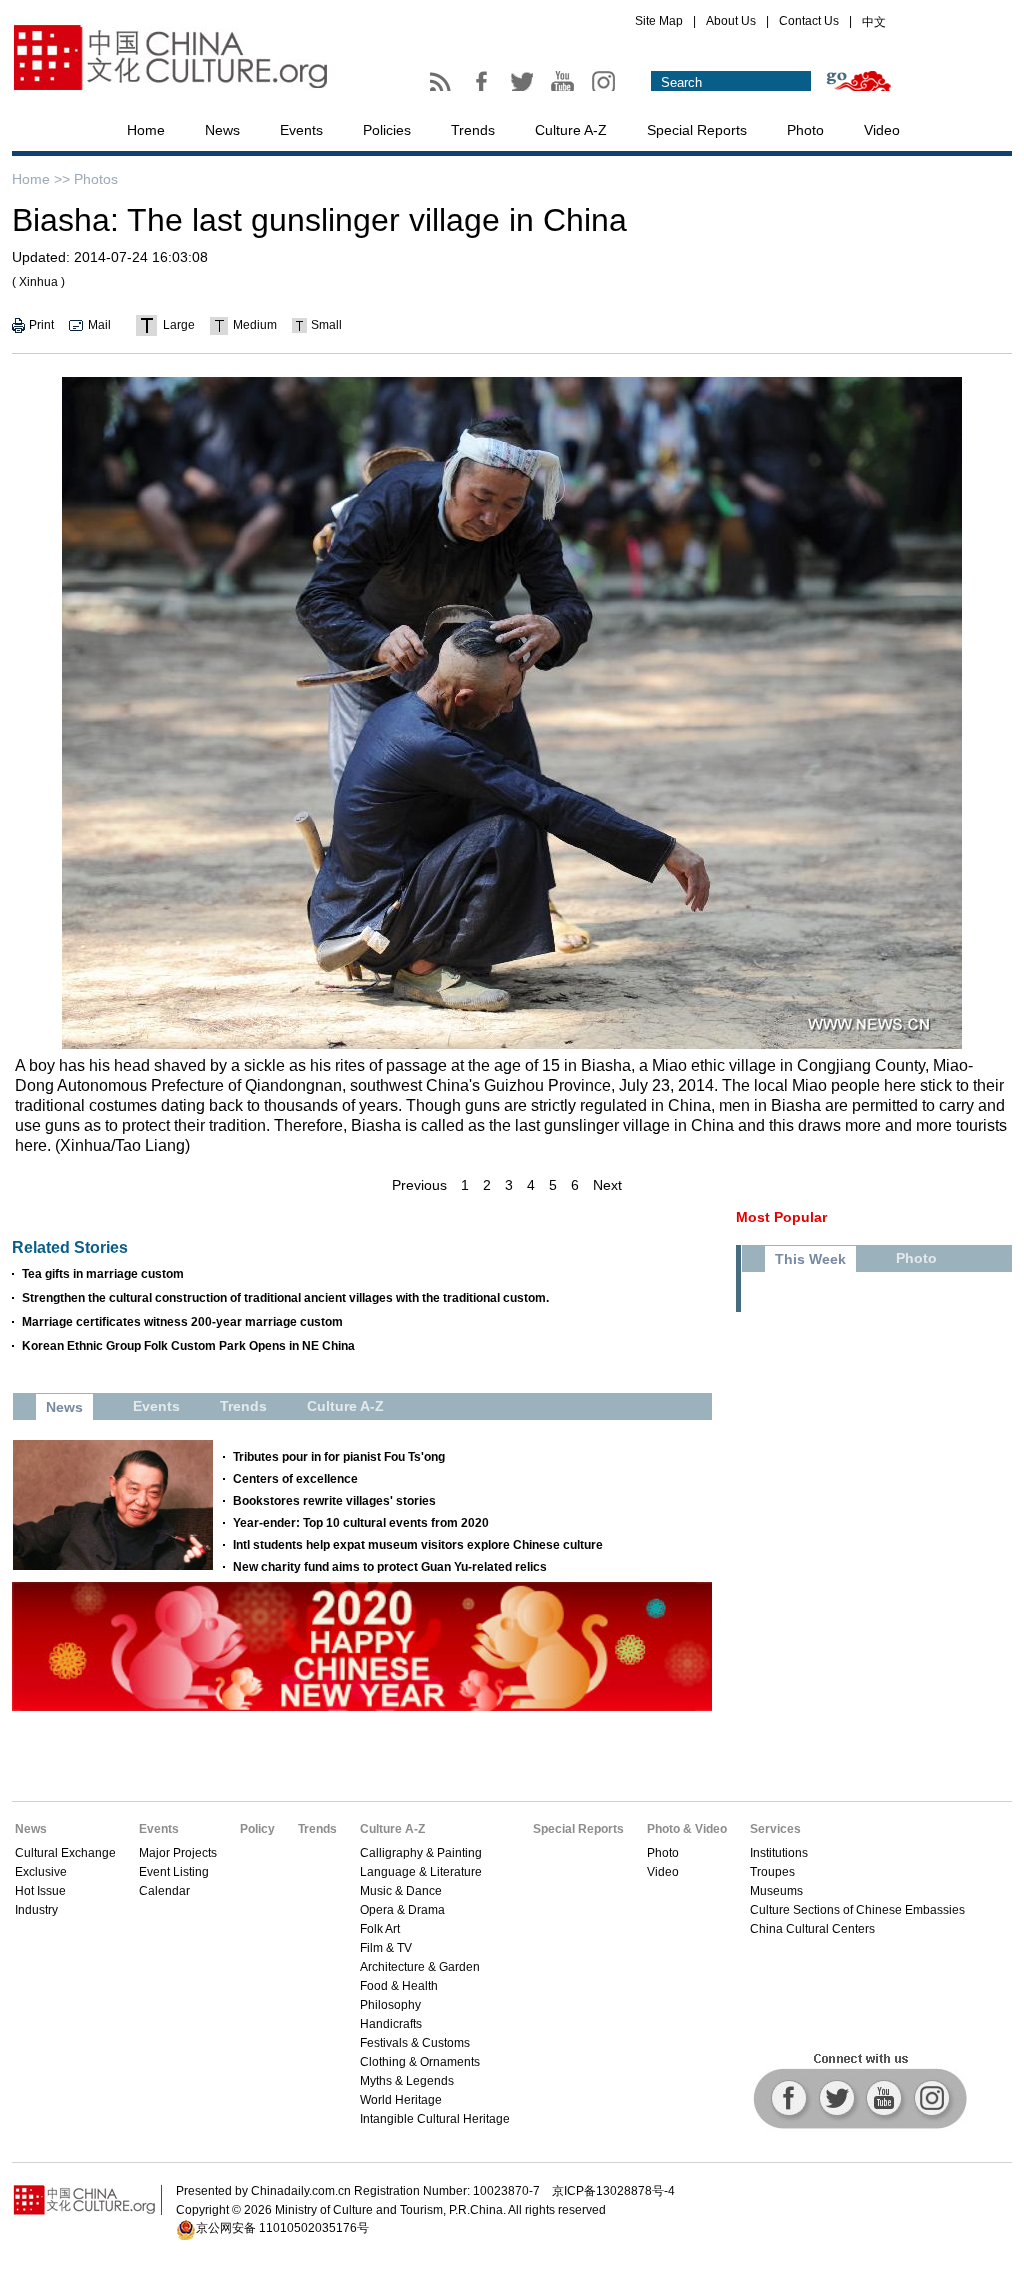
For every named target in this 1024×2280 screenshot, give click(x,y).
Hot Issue (40, 1891)
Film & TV (386, 1948)
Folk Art (380, 1929)
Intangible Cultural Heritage (435, 2119)
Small (326, 325)
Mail (99, 325)
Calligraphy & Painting (421, 1853)
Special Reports (697, 130)
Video (882, 130)
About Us (731, 21)
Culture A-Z (571, 130)
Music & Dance (401, 1891)
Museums (776, 1891)
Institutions (779, 1853)
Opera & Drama (402, 1910)
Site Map (659, 21)
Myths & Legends (407, 2081)
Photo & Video (687, 1829)
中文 (874, 22)
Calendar (164, 1891)
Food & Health (399, 1986)
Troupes (772, 1872)
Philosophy (390, 2005)
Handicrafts (391, 2024)
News (222, 130)
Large (179, 325)
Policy (257, 1829)
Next (607, 1185)
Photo (805, 130)
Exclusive (41, 1872)
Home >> (41, 179)
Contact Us (809, 21)
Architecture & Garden (420, 1967)
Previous (419, 1185)
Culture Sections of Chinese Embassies (857, 1910)
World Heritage (401, 2100)
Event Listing (174, 1872)
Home (146, 130)
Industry (36, 1910)
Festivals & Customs (415, 2043)
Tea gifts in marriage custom (103, 1274)
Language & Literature (421, 1872)
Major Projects (178, 1853)
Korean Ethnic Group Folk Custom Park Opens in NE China (188, 1346)
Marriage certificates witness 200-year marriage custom (182, 1322)
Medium (255, 325)
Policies (387, 130)
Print (41, 325)
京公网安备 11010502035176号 (282, 2228)
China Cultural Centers (812, 1929)
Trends (473, 130)
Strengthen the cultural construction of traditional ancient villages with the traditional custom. (285, 1298)
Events (301, 130)
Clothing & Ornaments (420, 2062)
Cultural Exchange (65, 1853)
